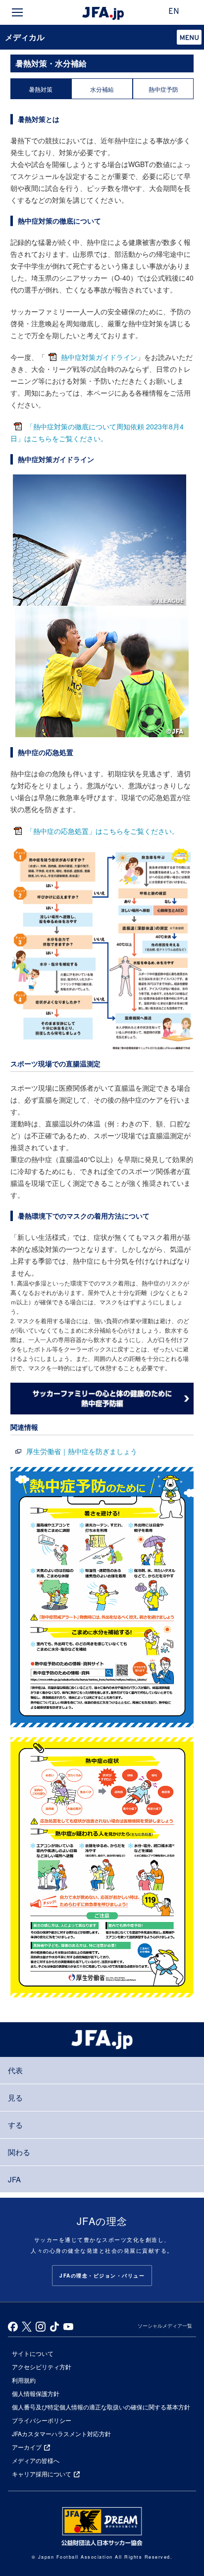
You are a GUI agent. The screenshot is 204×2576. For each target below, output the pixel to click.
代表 (15, 2070)
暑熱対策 (41, 89)
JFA (14, 2179)
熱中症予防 (163, 89)
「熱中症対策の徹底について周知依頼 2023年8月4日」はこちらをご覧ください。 (97, 432)
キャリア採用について (42, 2474)
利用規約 (24, 2380)
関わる (19, 2152)
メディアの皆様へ (36, 2460)
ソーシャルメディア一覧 (165, 2326)
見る (15, 2097)
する (15, 2125)
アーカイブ (27, 2447)
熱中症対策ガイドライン (99, 357)
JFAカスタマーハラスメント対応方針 (61, 2433)
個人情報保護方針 (36, 2393)
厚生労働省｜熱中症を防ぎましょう (82, 1451)
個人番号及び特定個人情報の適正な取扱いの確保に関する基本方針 (101, 2407)
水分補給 (102, 89)
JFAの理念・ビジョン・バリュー (102, 2276)
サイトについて (33, 2353)
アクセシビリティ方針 (42, 2367)
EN (174, 12)
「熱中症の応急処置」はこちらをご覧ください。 (102, 831)
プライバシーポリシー (42, 2420)
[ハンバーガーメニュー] (17, 12)
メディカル (25, 37)
